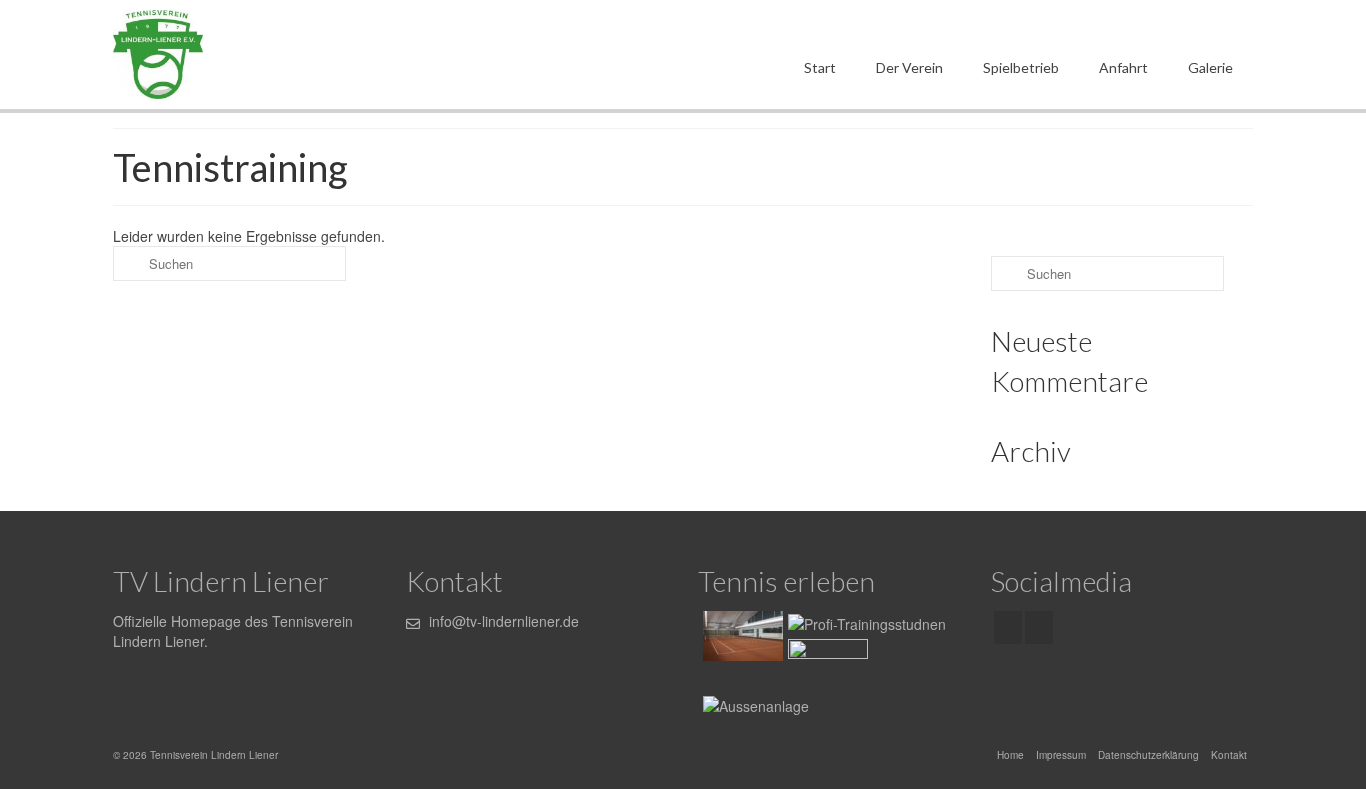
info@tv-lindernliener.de (502, 621)
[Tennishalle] (740, 636)
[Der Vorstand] (825, 664)
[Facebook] (1008, 627)
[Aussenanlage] (753, 705)
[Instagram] (1039, 627)
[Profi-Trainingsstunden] (864, 622)
